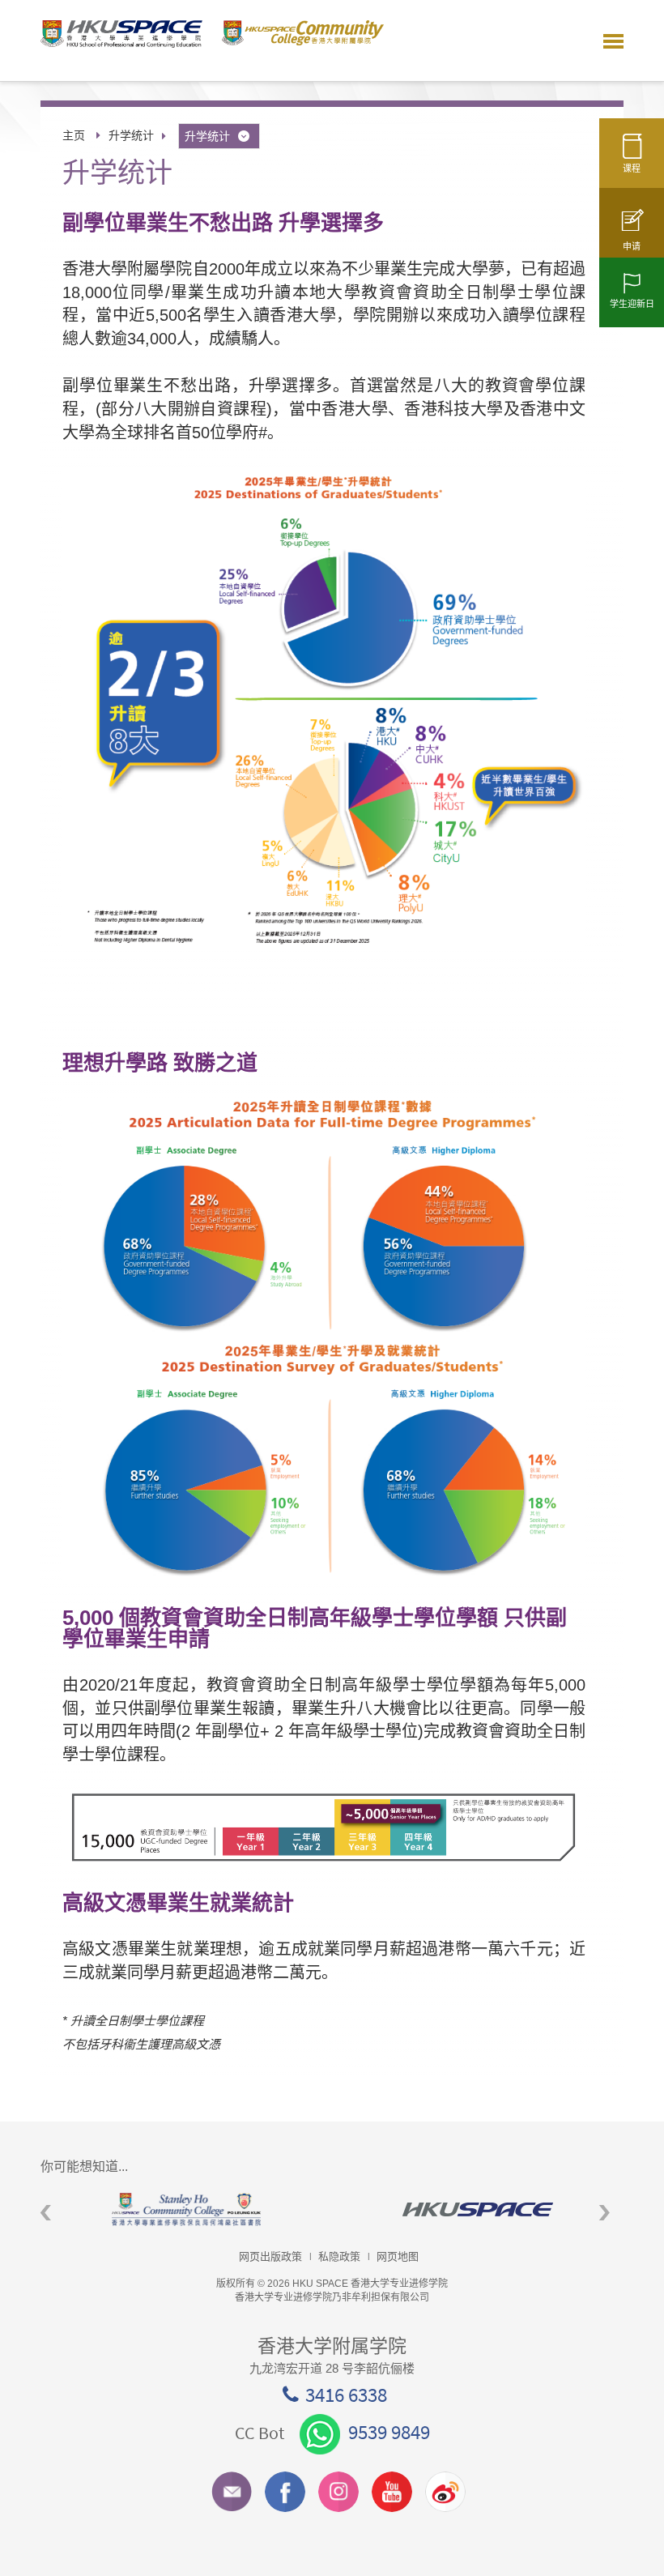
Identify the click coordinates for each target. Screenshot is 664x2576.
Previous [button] (46, 2213)
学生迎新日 (632, 304)
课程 (632, 168)
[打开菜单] (613, 41)
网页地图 (398, 2256)
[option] (186, 2209)
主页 (74, 135)
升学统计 (131, 135)
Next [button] (604, 2213)
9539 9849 (389, 2432)
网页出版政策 (270, 2256)
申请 (632, 246)
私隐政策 (339, 2256)
